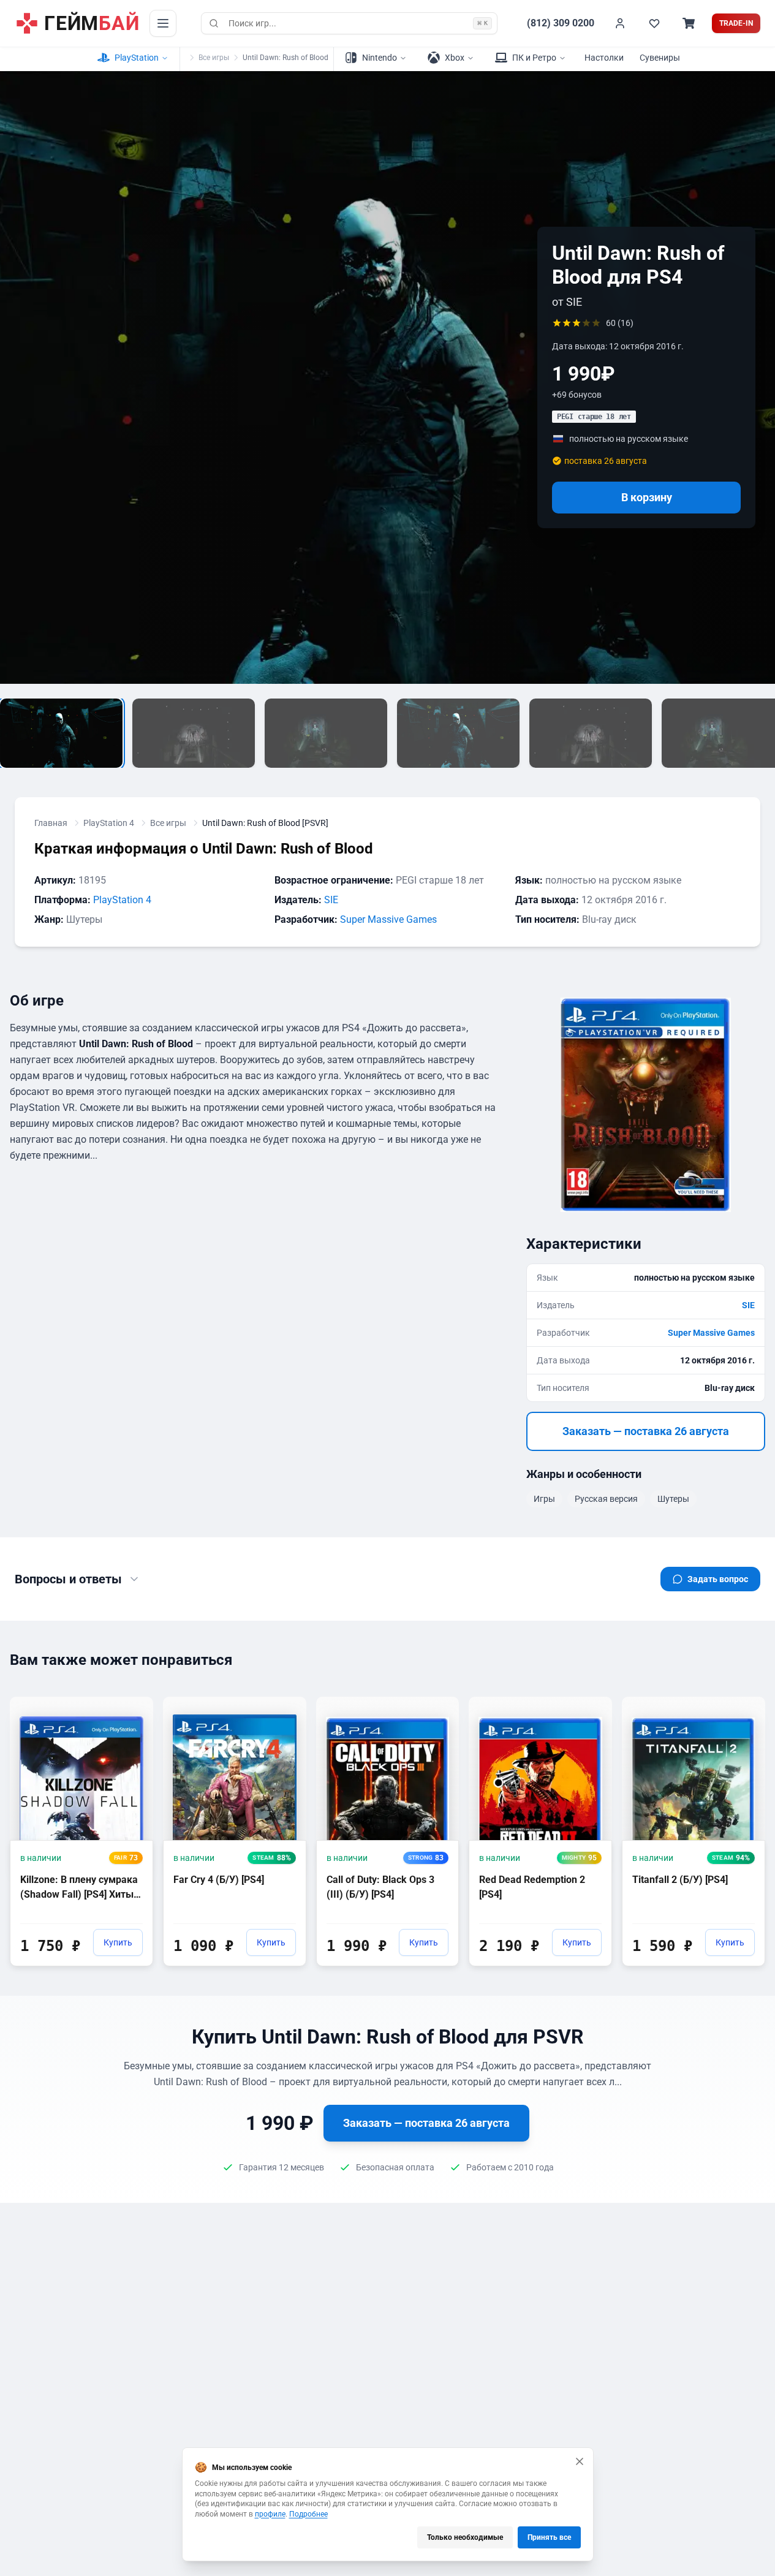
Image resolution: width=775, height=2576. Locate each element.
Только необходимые (465, 2537)
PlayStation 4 (109, 823)
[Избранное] (654, 23)
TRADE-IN (736, 23)
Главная (51, 823)
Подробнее (308, 2514)
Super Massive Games (388, 919)
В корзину (647, 497)
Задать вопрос (718, 1579)
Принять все (549, 2537)
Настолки (604, 58)
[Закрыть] (580, 2461)
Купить (118, 1942)
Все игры (214, 58)
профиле (270, 2514)
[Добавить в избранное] (132, 1705)
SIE (331, 900)
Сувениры (660, 58)
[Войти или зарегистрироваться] (620, 23)
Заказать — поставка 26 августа (646, 1431)
